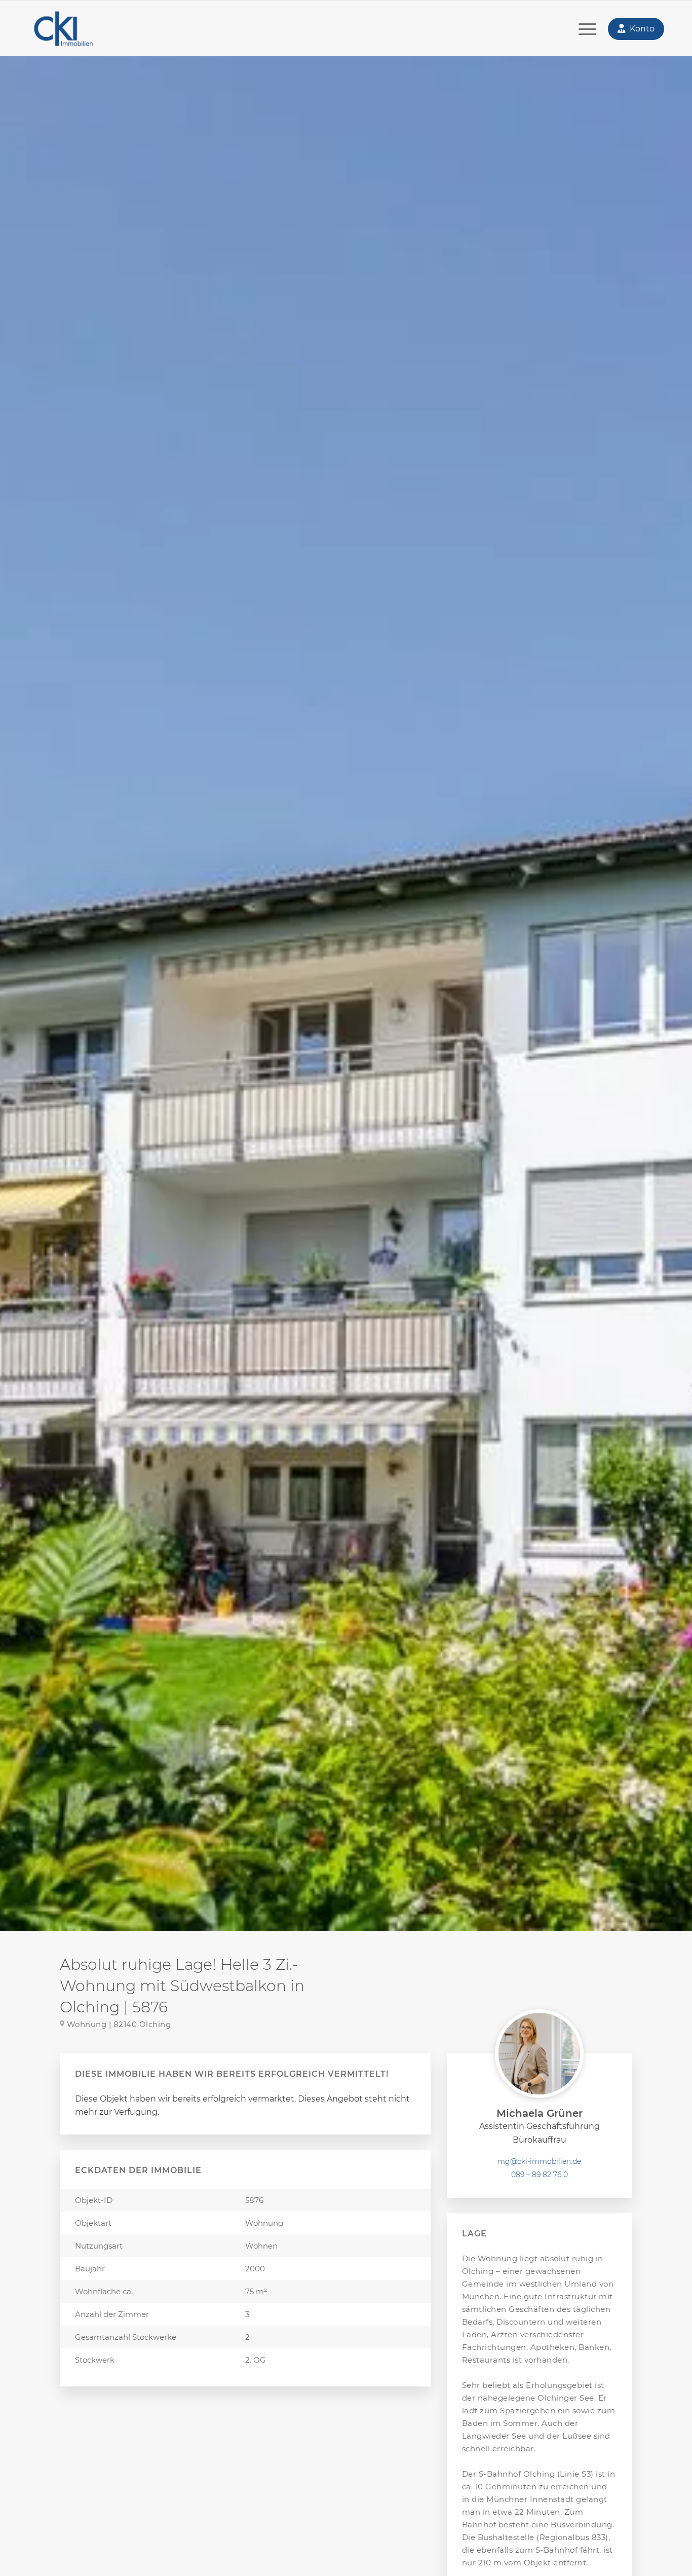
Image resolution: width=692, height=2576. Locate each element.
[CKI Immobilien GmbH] (63, 29)
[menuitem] (587, 29)
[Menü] (587, 29)
